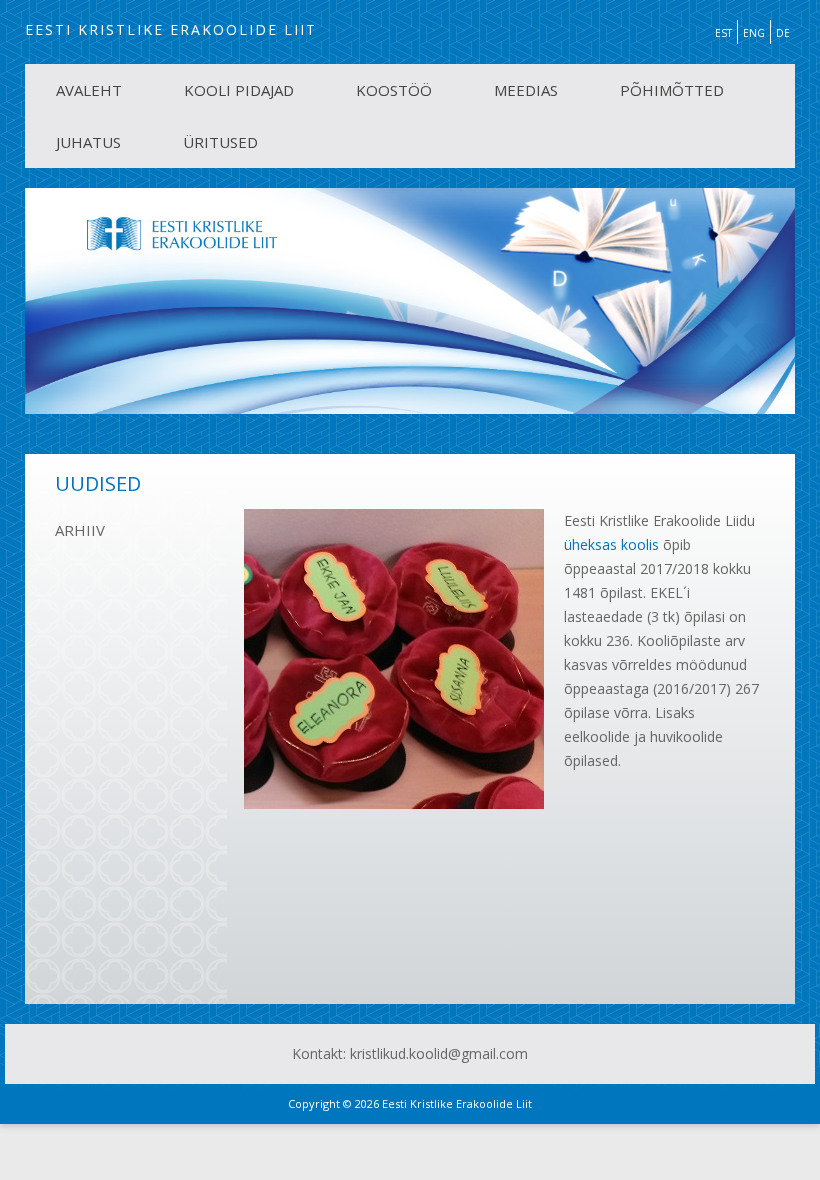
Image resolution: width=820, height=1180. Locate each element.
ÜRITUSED (220, 142)
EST (723, 33)
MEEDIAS (526, 90)
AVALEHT (89, 90)
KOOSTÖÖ (394, 90)
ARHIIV (80, 530)
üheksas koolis (611, 544)
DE (783, 33)
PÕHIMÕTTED (672, 90)
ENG (754, 33)
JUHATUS (88, 142)
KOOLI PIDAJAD (239, 90)
